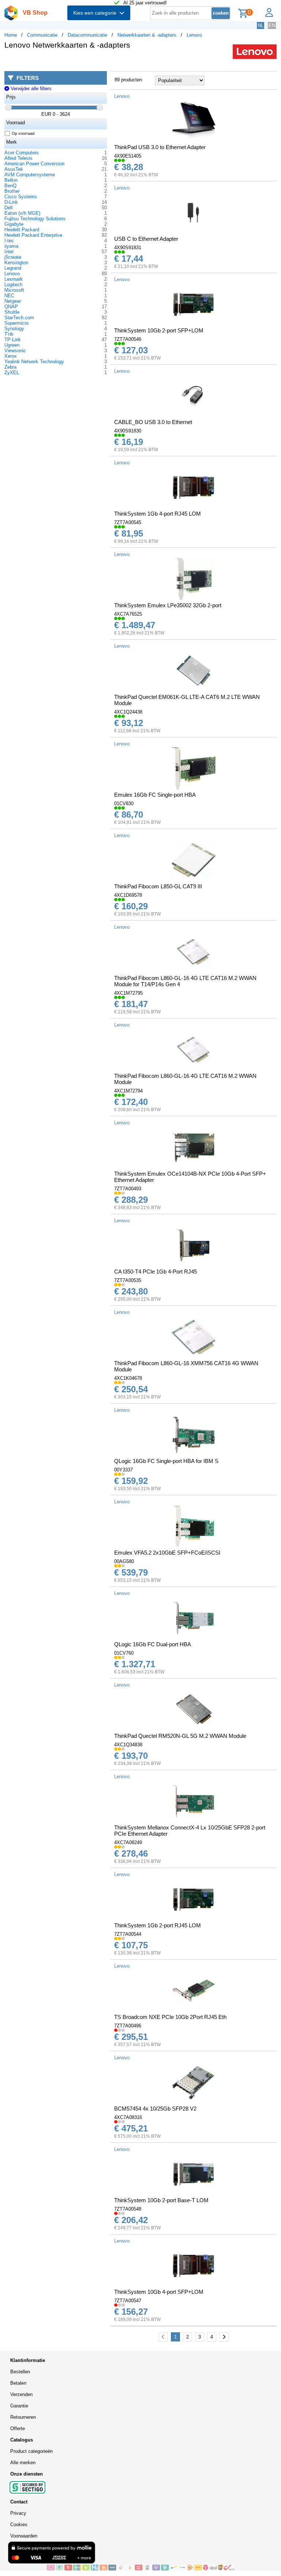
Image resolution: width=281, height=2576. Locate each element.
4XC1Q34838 (128, 1745)
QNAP (11, 307)
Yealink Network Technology (34, 362)
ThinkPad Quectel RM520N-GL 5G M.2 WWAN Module (180, 1736)
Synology (14, 329)
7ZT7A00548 (128, 2209)
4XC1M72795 (128, 993)
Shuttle (12, 312)
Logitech (13, 285)
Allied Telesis (18, 158)
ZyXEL (12, 373)
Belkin (11, 180)
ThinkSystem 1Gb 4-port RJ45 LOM (158, 514)
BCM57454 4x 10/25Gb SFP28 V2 (155, 2109)
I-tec (9, 241)
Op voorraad (23, 133)
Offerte (18, 2428)
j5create (13, 257)
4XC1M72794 (128, 1091)
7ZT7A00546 (128, 339)
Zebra (10, 367)
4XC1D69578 (128, 895)
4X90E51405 (128, 156)
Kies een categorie (96, 13)
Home (11, 35)
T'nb (9, 334)
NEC (9, 296)
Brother (12, 191)
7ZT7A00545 (128, 522)
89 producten (128, 80)
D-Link (11, 202)
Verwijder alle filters (30, 89)
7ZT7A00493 (128, 1189)
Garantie (19, 2406)
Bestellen (20, 2372)
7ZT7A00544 (128, 1934)
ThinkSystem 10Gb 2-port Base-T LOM (161, 2200)
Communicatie (42, 35)
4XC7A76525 (128, 614)
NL (261, 25)
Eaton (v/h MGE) (22, 213)
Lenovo (194, 35)
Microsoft (14, 290)
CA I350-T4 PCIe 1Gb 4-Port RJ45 (156, 1272)
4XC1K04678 (128, 1378)
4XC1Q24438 (128, 712)
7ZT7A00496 (128, 2026)
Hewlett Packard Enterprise (33, 235)
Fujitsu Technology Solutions (35, 219)
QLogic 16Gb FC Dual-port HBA (153, 1644)
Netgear (13, 301)
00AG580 (124, 1561)
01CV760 (124, 1653)
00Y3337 (123, 1470)
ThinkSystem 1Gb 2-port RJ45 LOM (158, 1925)
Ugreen (12, 345)
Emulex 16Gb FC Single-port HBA (155, 795)
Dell (8, 208)
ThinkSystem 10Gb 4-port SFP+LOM (159, 2292)
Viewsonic (15, 351)
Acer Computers (22, 153)
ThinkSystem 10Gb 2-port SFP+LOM (159, 330)
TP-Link (13, 340)
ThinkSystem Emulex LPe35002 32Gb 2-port (168, 605)
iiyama (11, 246)
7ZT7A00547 (128, 2301)
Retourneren (23, 2417)
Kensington (16, 263)
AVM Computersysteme (30, 175)
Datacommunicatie (87, 35)
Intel (9, 252)
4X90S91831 (128, 248)
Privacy (18, 2513)
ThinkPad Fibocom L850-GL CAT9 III (158, 886)
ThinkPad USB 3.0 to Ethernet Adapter (160, 147)
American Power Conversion (34, 164)
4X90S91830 (128, 431)
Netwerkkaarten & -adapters (147, 35)
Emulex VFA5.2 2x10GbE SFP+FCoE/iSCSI (167, 1553)
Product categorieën (31, 2451)
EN (272, 25)
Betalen (18, 2383)
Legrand (13, 268)
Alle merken (23, 2463)
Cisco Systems (21, 197)
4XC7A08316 (128, 2117)
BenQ (10, 186)
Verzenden (21, 2394)
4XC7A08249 (128, 1842)
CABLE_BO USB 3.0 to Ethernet (153, 422)
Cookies (19, 2525)
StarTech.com (19, 318)
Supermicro (16, 323)
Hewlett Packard (22, 230)
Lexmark (14, 279)
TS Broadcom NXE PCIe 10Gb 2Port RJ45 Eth (170, 2017)
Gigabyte (14, 224)
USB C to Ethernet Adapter (146, 239)
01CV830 (124, 804)
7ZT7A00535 (128, 1280)
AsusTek (14, 169)
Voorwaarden (24, 2536)
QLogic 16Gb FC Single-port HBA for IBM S (166, 1461)
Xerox (11, 356)
